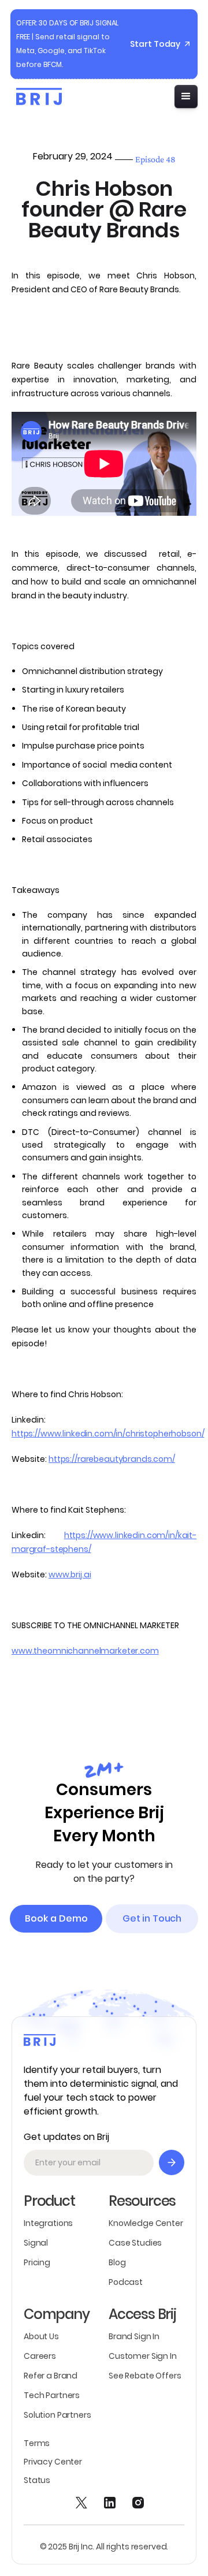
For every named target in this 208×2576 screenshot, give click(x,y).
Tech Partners (52, 2395)
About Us (41, 2336)
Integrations (48, 2223)
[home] (36, 96)
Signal (36, 2243)
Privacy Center (53, 2462)
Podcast (126, 2282)
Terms (37, 2443)
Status (37, 2480)
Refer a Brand (51, 2376)
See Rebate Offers (145, 2376)
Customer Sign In (143, 2356)
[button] (186, 96)
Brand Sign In (134, 2336)
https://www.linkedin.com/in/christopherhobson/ (108, 1434)
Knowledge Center (146, 2223)
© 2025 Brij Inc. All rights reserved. (104, 2547)
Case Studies (135, 2243)
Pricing (37, 2262)
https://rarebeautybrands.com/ (112, 1459)
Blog (117, 2262)
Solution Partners (57, 2415)
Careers (40, 2356)
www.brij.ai (70, 1574)
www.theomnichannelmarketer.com (85, 1651)
